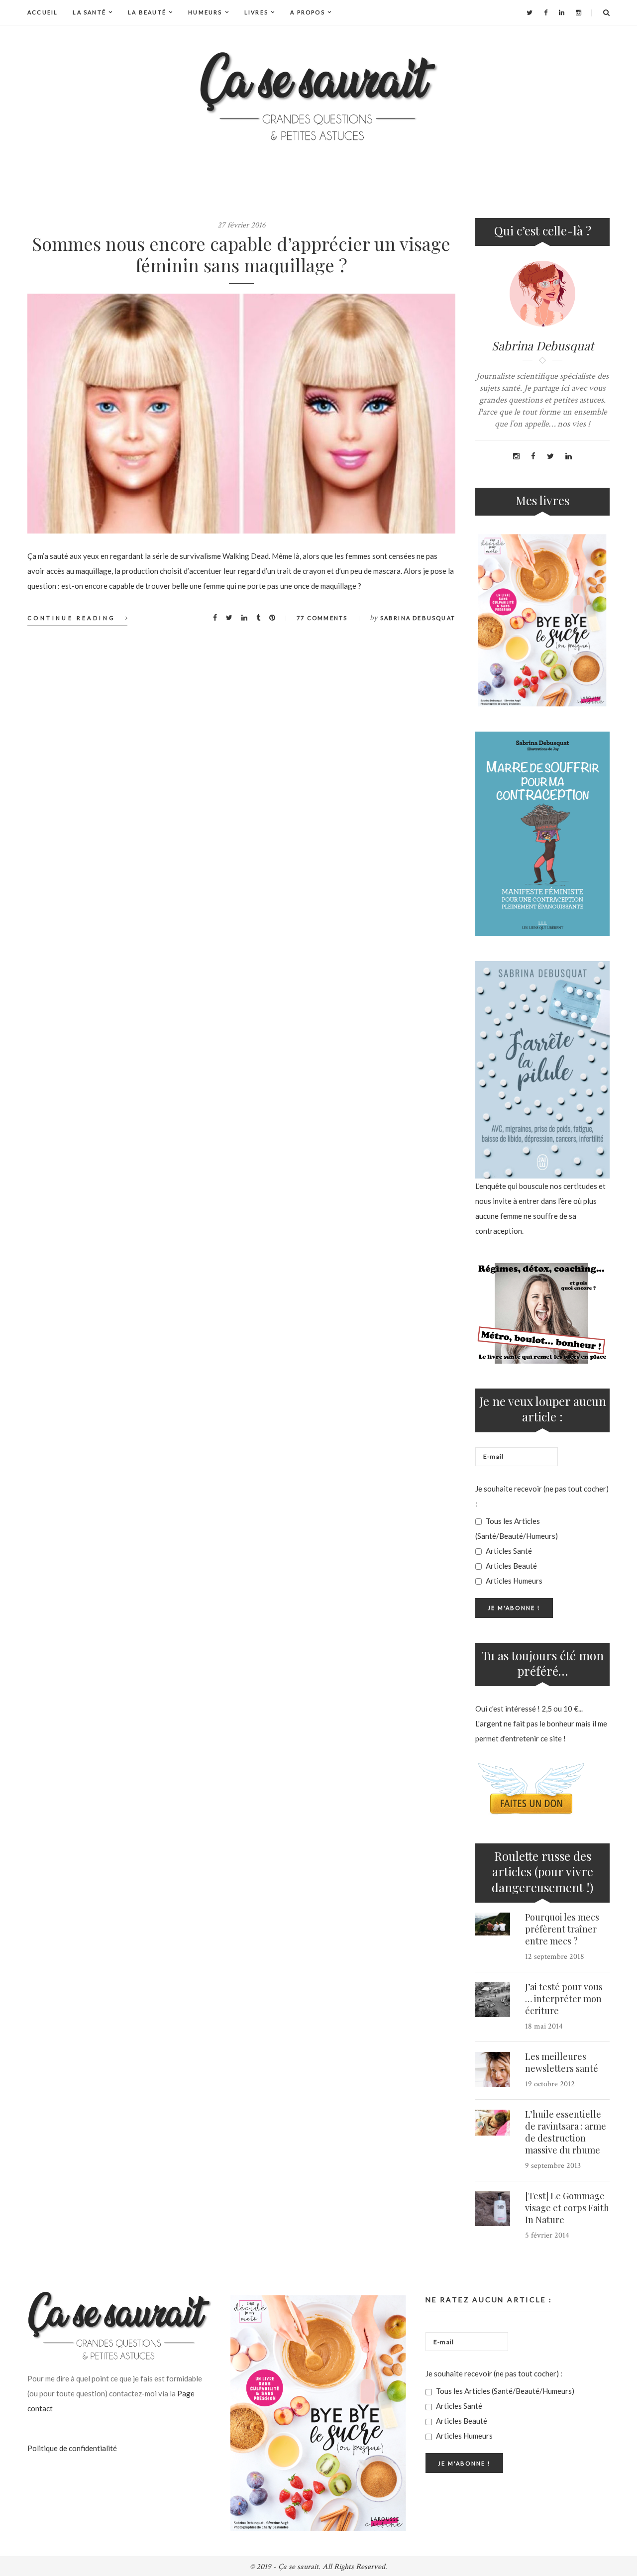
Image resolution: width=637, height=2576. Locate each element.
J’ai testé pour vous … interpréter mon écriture (564, 1999)
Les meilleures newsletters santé (562, 2062)
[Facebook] (546, 12)
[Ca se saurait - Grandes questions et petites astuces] (318, 96)
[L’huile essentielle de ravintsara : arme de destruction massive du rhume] (493, 2123)
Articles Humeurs (513, 1581)
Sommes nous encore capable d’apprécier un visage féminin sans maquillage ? (241, 254)
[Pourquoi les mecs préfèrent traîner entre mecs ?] (493, 1924)
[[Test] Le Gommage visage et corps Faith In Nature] (493, 2209)
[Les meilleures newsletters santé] (493, 2069)
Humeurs (205, 12)
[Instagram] (579, 12)
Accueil (43, 12)
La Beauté (147, 12)
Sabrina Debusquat (418, 618)
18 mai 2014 (544, 2026)
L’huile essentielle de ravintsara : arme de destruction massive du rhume (566, 2132)
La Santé (89, 12)
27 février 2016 (242, 225)
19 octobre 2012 (550, 2084)
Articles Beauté (511, 1566)
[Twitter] (530, 12)
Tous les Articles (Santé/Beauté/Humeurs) (517, 1528)
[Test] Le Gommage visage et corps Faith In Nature (567, 2208)
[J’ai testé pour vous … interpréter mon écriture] (493, 2000)
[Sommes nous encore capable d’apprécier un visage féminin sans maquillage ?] (241, 414)
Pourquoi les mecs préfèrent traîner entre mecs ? (562, 1929)
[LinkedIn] (562, 12)
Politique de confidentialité (72, 2448)
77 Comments (322, 618)
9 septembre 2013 (553, 2166)
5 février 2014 (547, 2235)
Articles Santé (508, 1551)
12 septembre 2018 (555, 1957)
